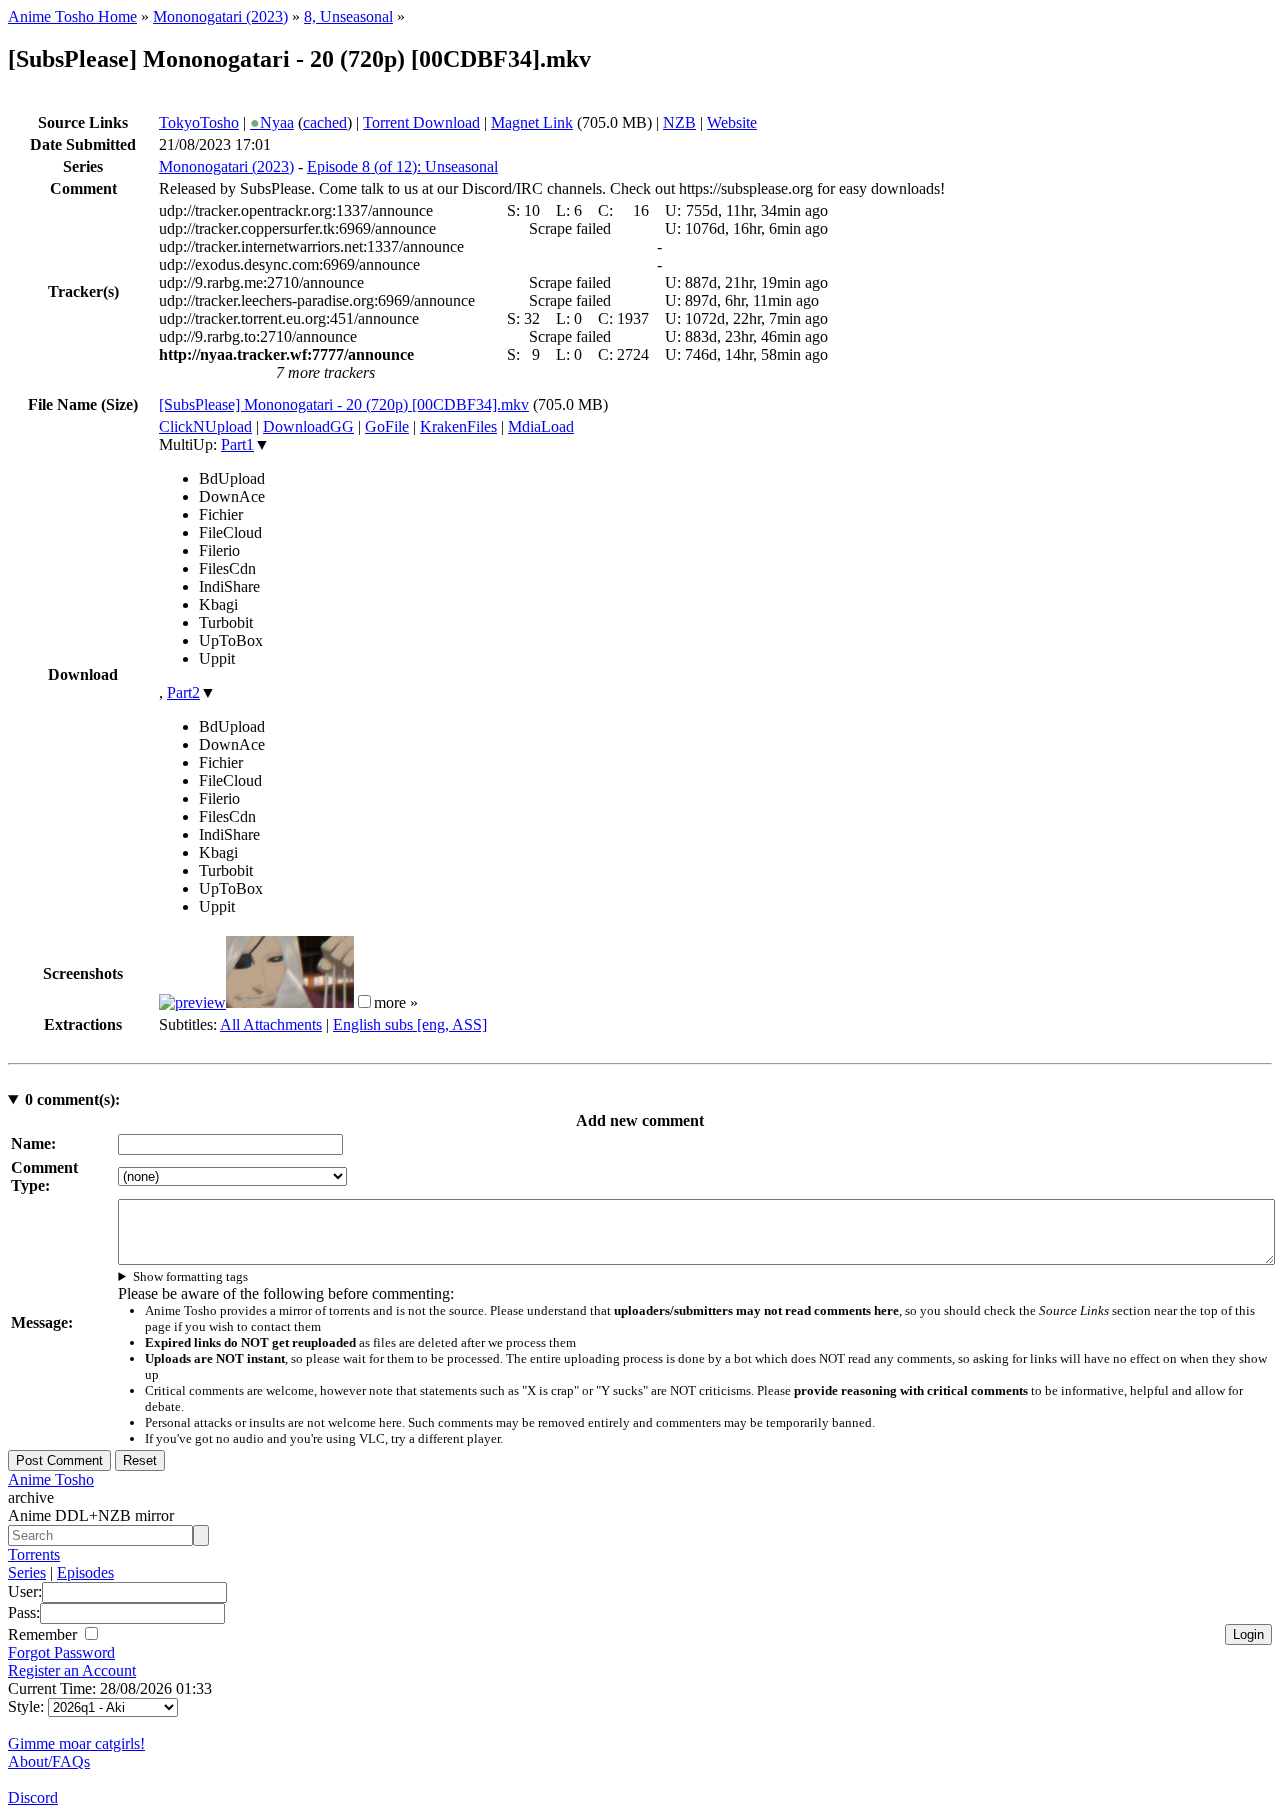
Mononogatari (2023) (220, 16)
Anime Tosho (51, 1479)
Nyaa (272, 122)
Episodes (85, 1572)
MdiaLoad (541, 426)
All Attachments (271, 1024)
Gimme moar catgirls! (76, 1743)
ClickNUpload (205, 426)
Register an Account (72, 1670)
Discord (33, 1797)
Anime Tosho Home (72, 16)
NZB (679, 122)
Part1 (237, 444)
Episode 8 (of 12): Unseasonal (402, 166)
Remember (44, 1634)
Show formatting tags (190, 1276)
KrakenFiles (458, 426)
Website (732, 122)
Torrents (34, 1554)
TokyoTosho (199, 122)
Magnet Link (532, 122)
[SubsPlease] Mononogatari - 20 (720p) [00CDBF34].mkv (344, 404)
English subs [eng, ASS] (410, 1024)
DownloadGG (308, 426)
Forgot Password (61, 1652)
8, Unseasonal (348, 16)
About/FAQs (49, 1761)
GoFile (387, 426)
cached (325, 122)
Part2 (183, 692)
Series (27, 1572)
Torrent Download (421, 122)
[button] (364, 1001)
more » (396, 1002)
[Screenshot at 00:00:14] (192, 1002)
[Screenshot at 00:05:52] (290, 1002)
